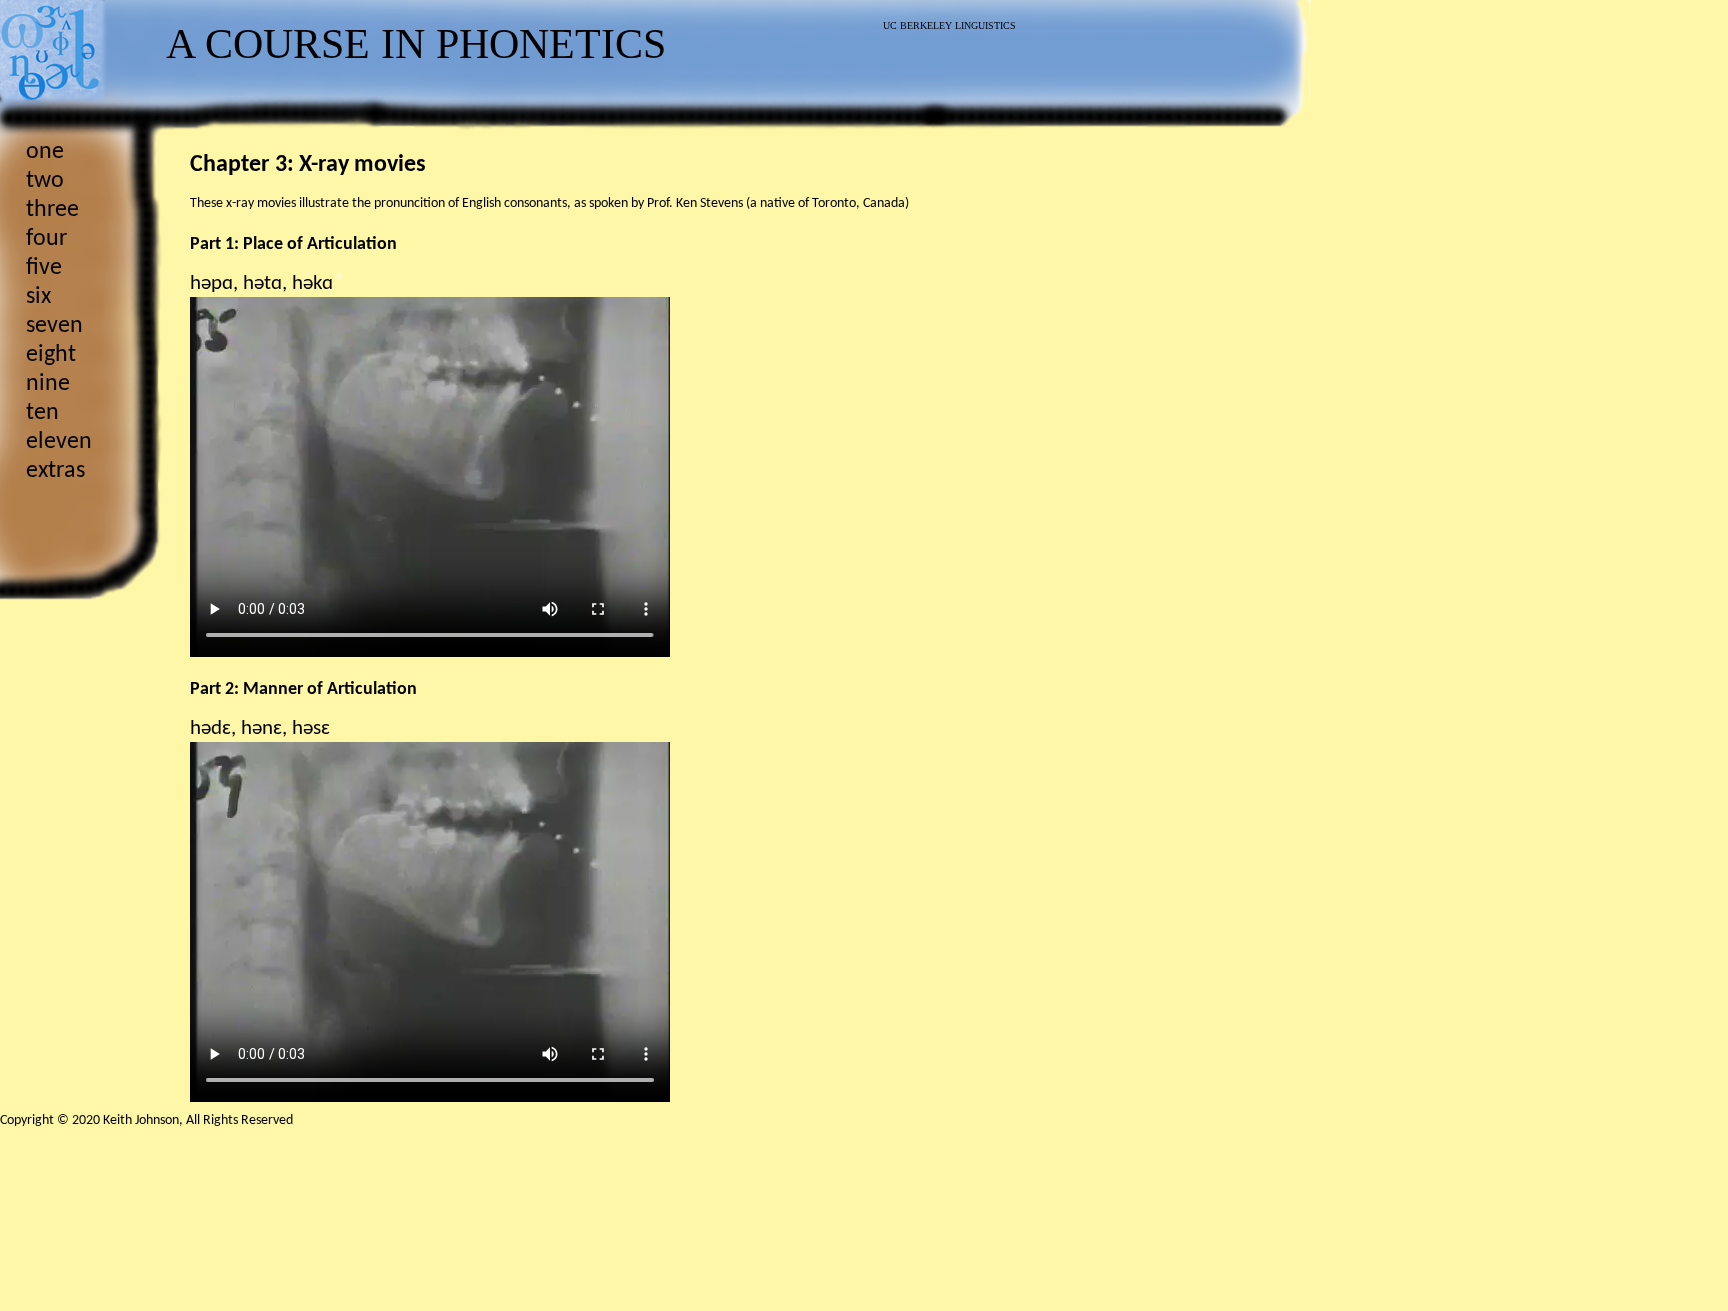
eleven (59, 442)
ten (42, 413)
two (45, 181)
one (45, 152)
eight (51, 355)
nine (48, 384)
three (52, 210)
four (46, 239)
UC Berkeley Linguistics (949, 25)
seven (54, 326)
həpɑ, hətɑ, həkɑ (261, 283)
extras (55, 471)
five (44, 268)
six (38, 297)
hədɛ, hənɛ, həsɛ (260, 728)
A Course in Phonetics (416, 44)
